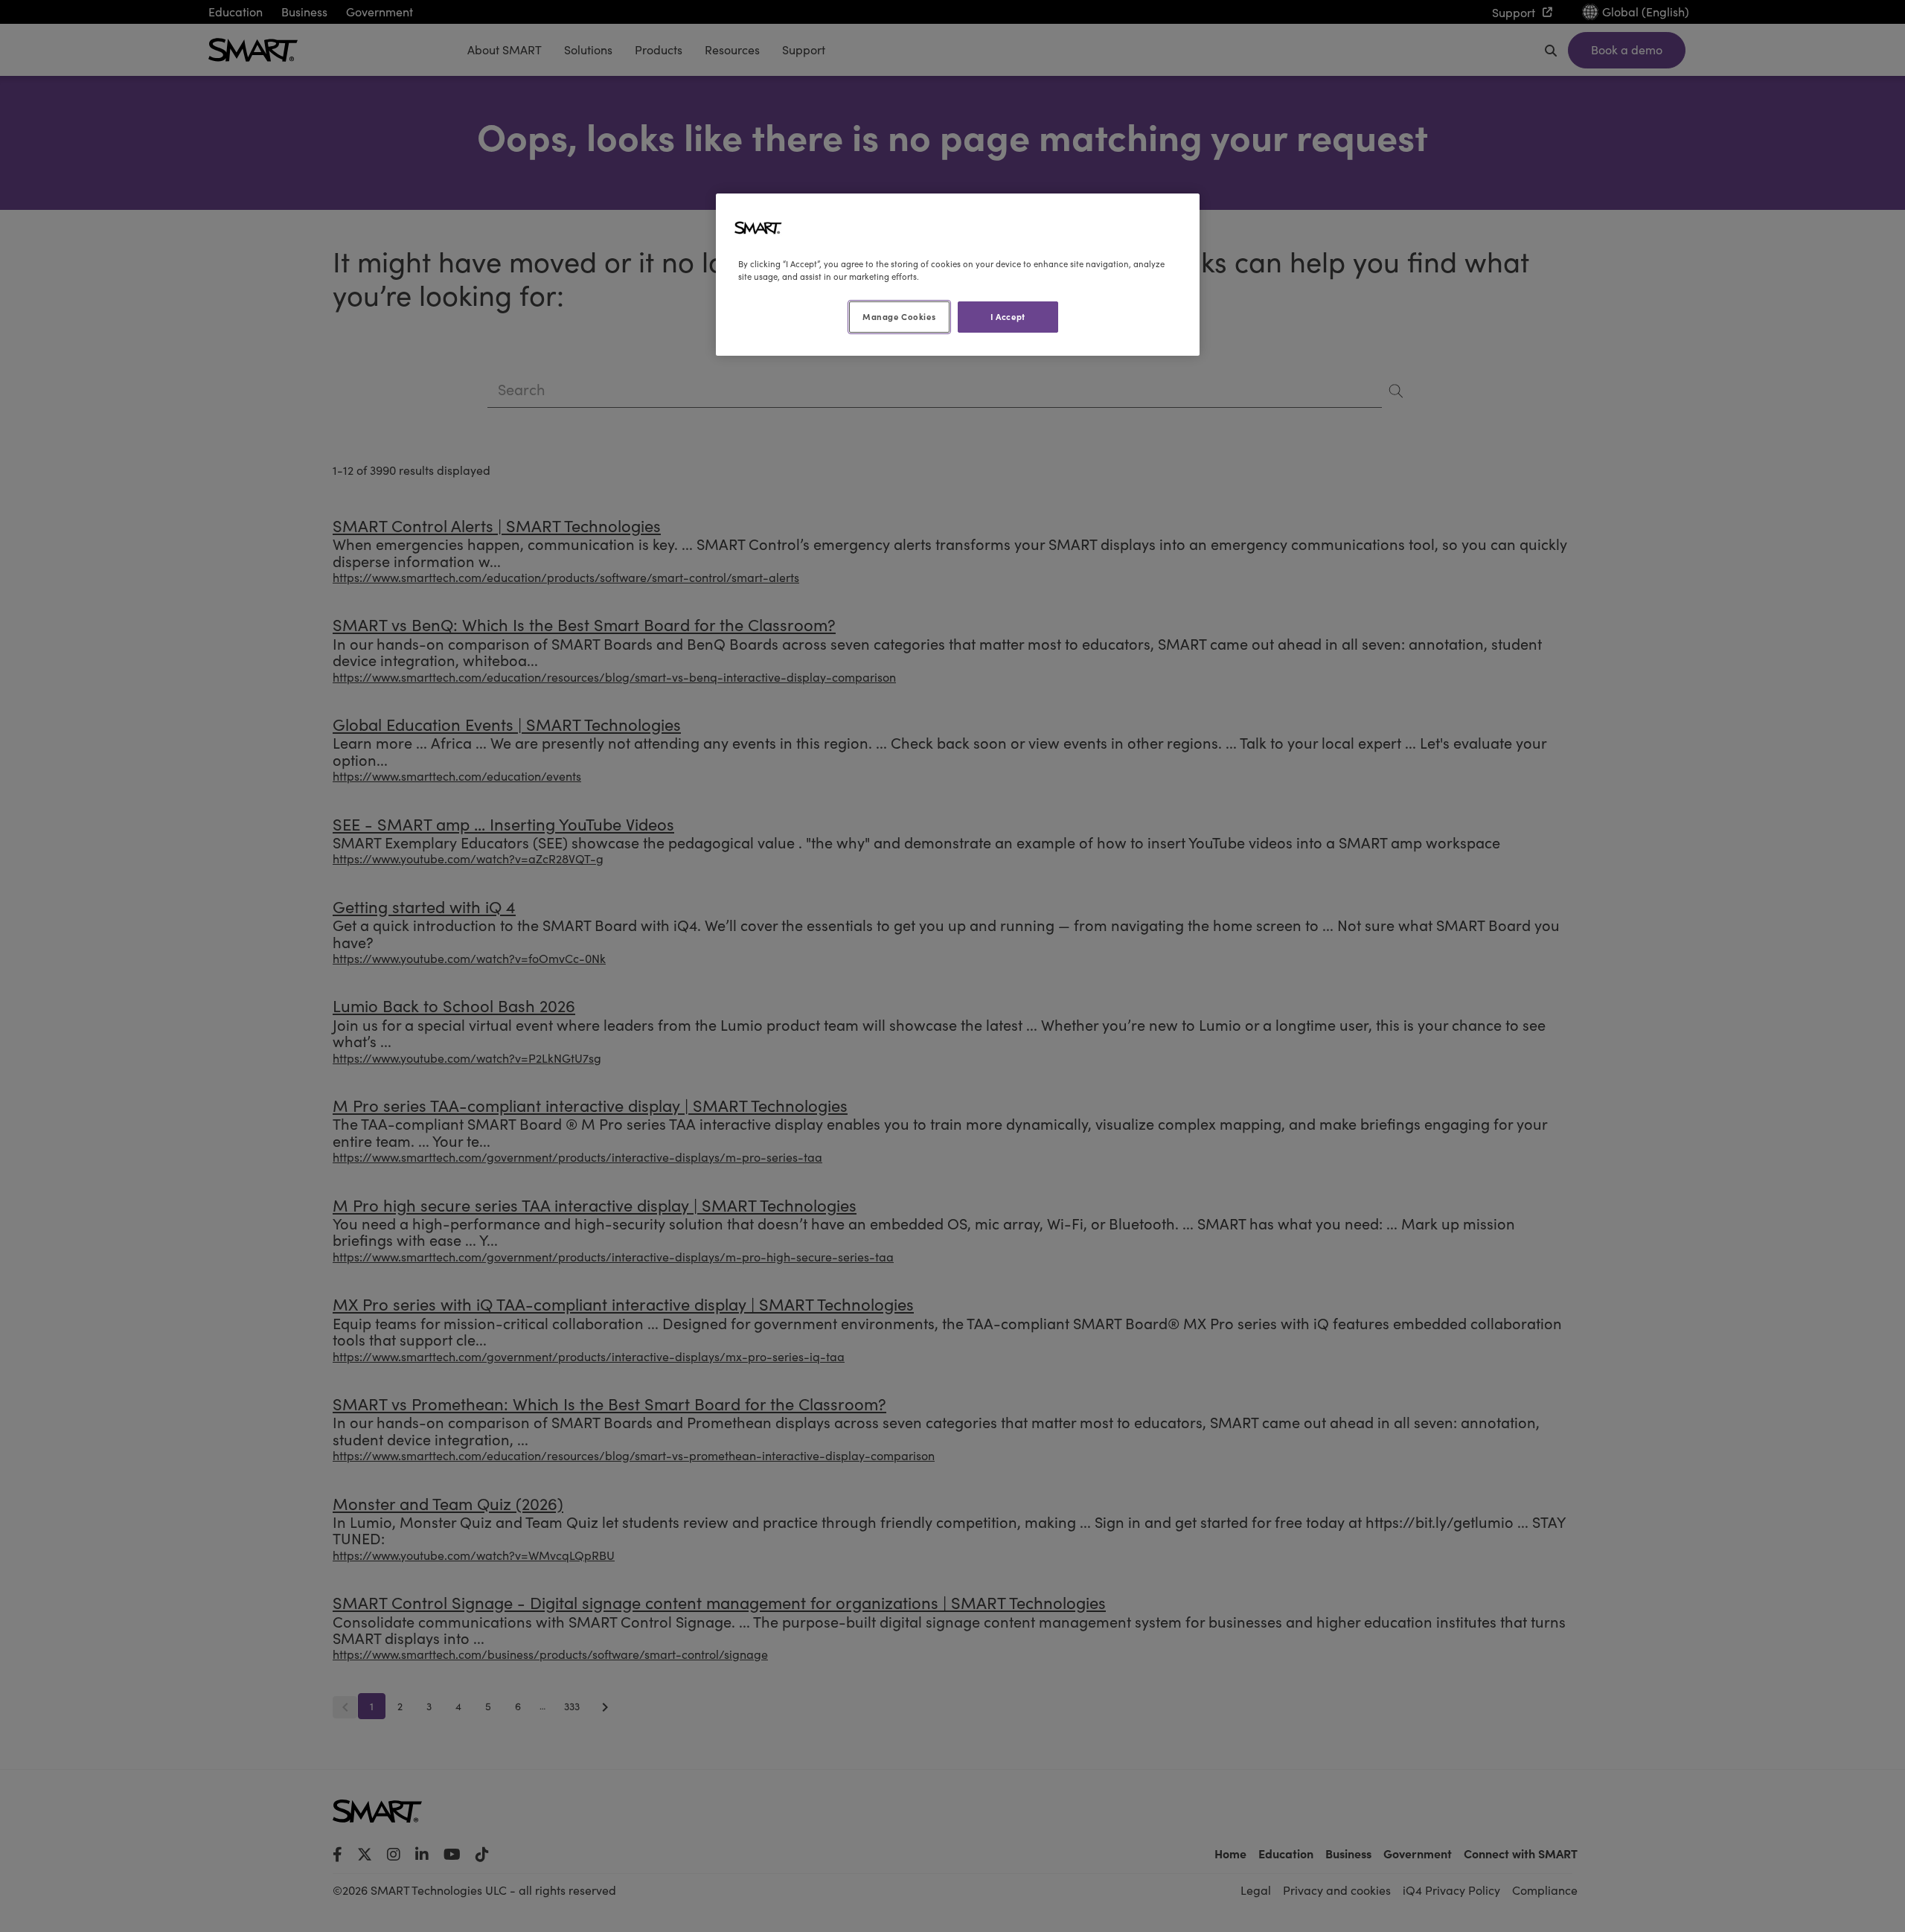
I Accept (1008, 316)
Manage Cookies (899, 316)
